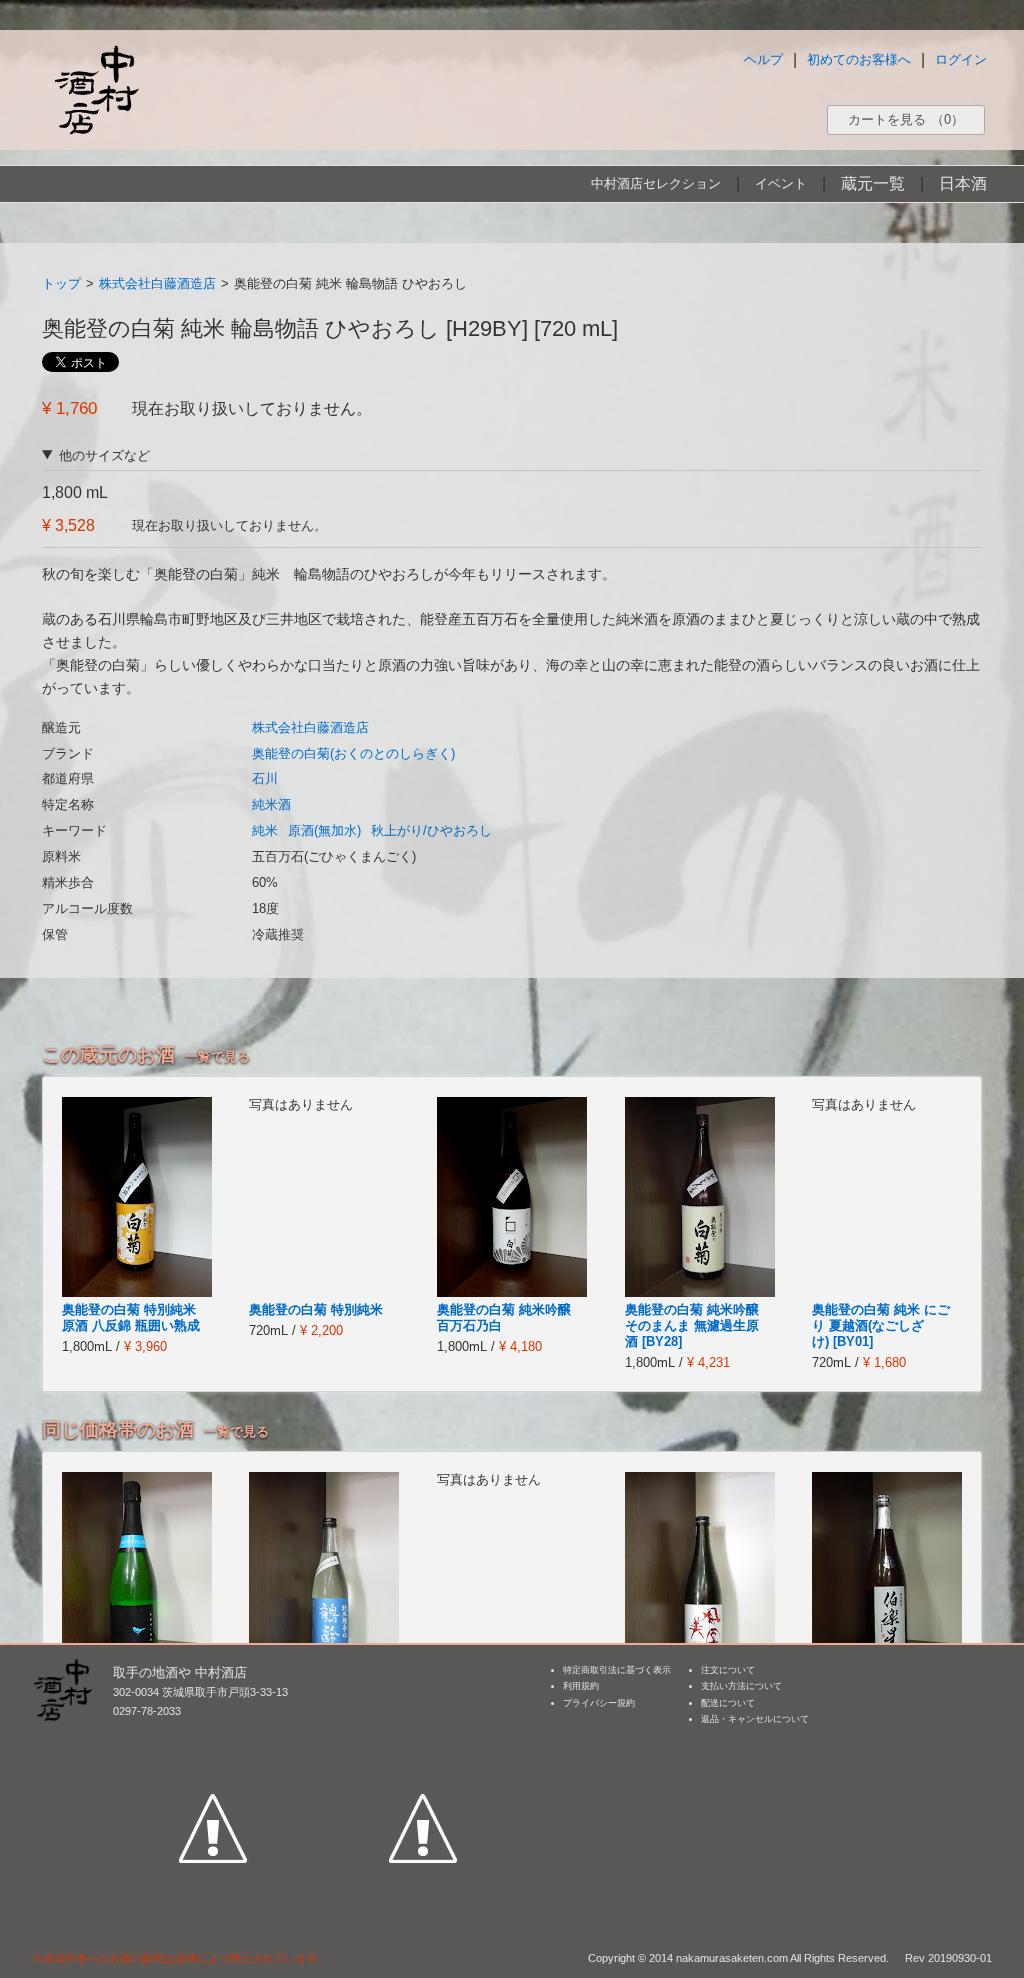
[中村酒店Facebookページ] (213, 1736)
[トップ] (96, 89)
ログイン (961, 59)
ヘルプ (763, 59)
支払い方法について (741, 1686)
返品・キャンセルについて (755, 1719)
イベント (781, 183)
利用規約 (581, 1686)
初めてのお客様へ (859, 59)
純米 (265, 830)
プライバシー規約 (599, 1703)
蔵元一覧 (873, 183)
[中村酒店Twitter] (423, 1736)
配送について (728, 1703)
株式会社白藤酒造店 (157, 283)
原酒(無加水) (324, 830)
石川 (265, 778)
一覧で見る (217, 1056)
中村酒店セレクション (656, 183)
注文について (728, 1670)
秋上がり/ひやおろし (431, 830)
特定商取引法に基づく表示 (617, 1670)
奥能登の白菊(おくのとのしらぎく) (353, 753)
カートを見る (906, 119)
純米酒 (271, 804)
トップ (61, 283)
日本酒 (963, 183)
